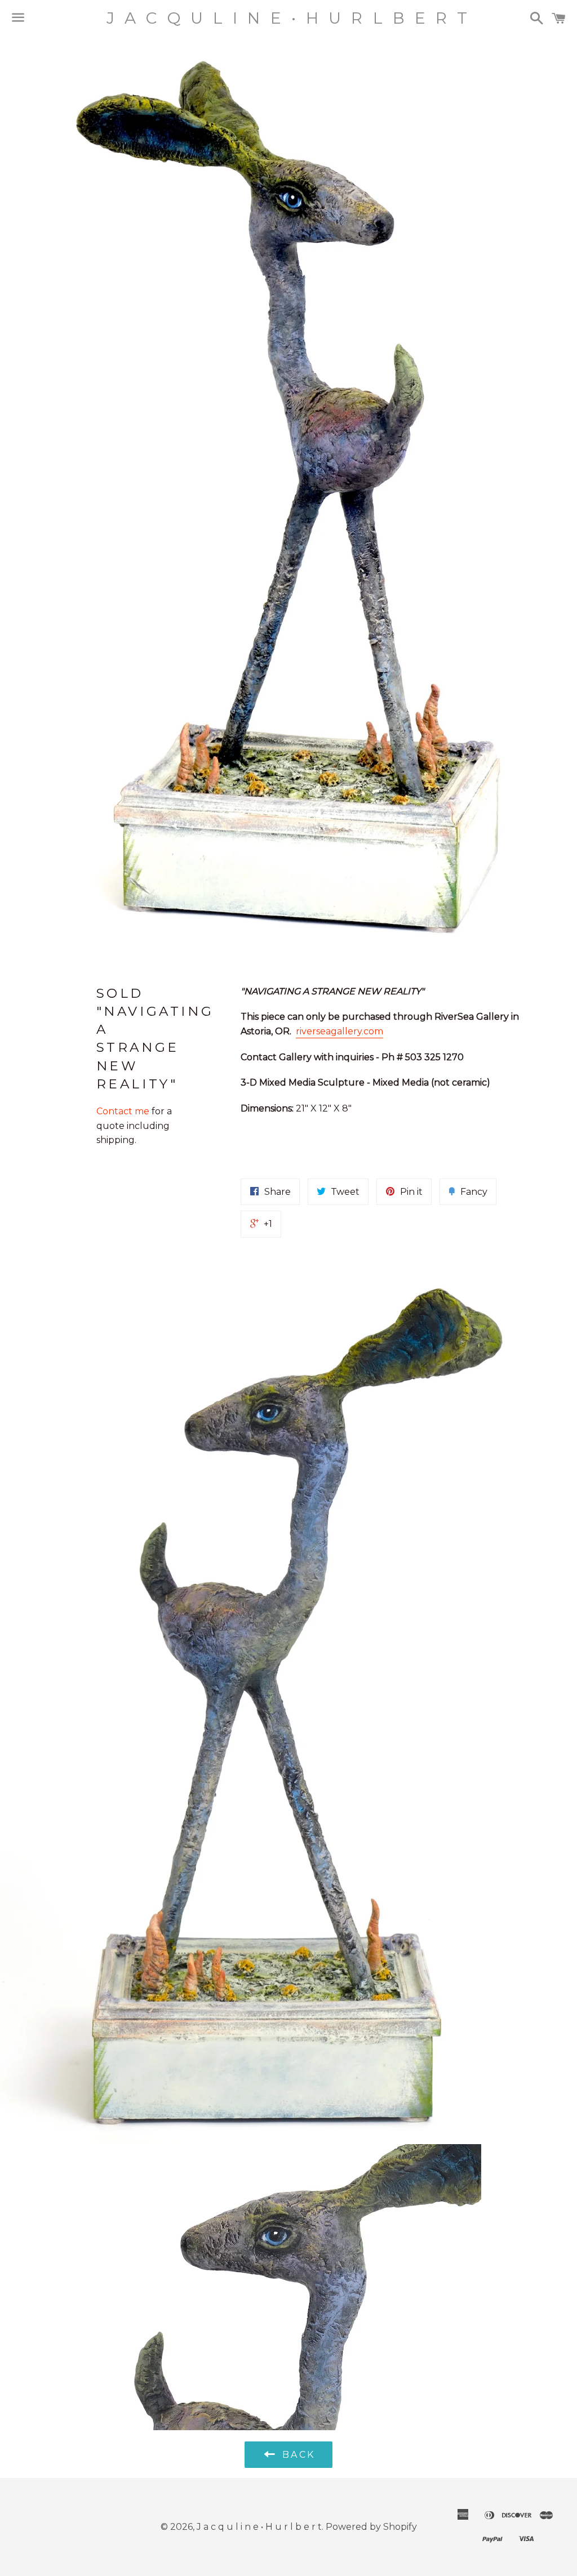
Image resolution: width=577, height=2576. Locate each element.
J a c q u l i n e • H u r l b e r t (288, 18)
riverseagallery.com (339, 1031)
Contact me (124, 1111)
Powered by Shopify (371, 2527)
